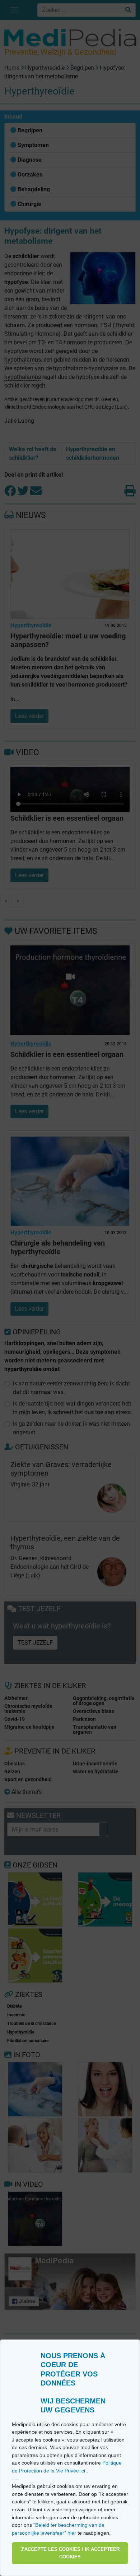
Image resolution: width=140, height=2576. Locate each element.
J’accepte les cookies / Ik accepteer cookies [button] (70, 2553)
